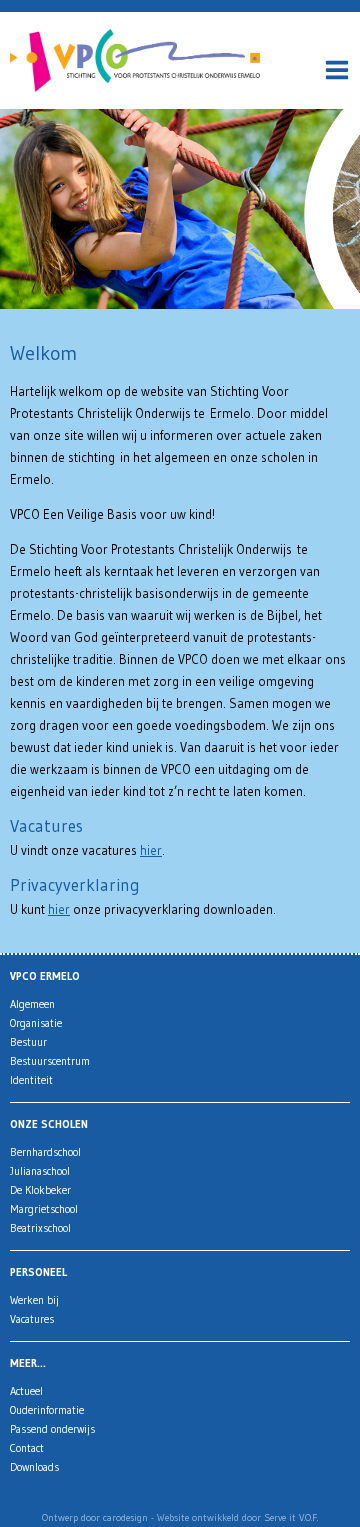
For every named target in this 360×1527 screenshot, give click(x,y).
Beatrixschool (40, 1228)
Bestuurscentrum (50, 1061)
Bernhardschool (45, 1152)
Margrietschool (44, 1209)
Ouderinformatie (47, 1410)
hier (151, 850)
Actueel (26, 1391)
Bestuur (28, 1042)
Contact (27, 1448)
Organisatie (36, 1023)
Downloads (34, 1467)
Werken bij (34, 1300)
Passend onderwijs (52, 1429)
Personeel (38, 1272)
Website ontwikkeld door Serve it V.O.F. (237, 1517)
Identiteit (31, 1080)
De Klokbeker (40, 1190)
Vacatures (32, 1319)
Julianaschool (40, 1171)
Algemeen (32, 1004)
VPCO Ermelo (45, 976)
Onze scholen (49, 1124)
